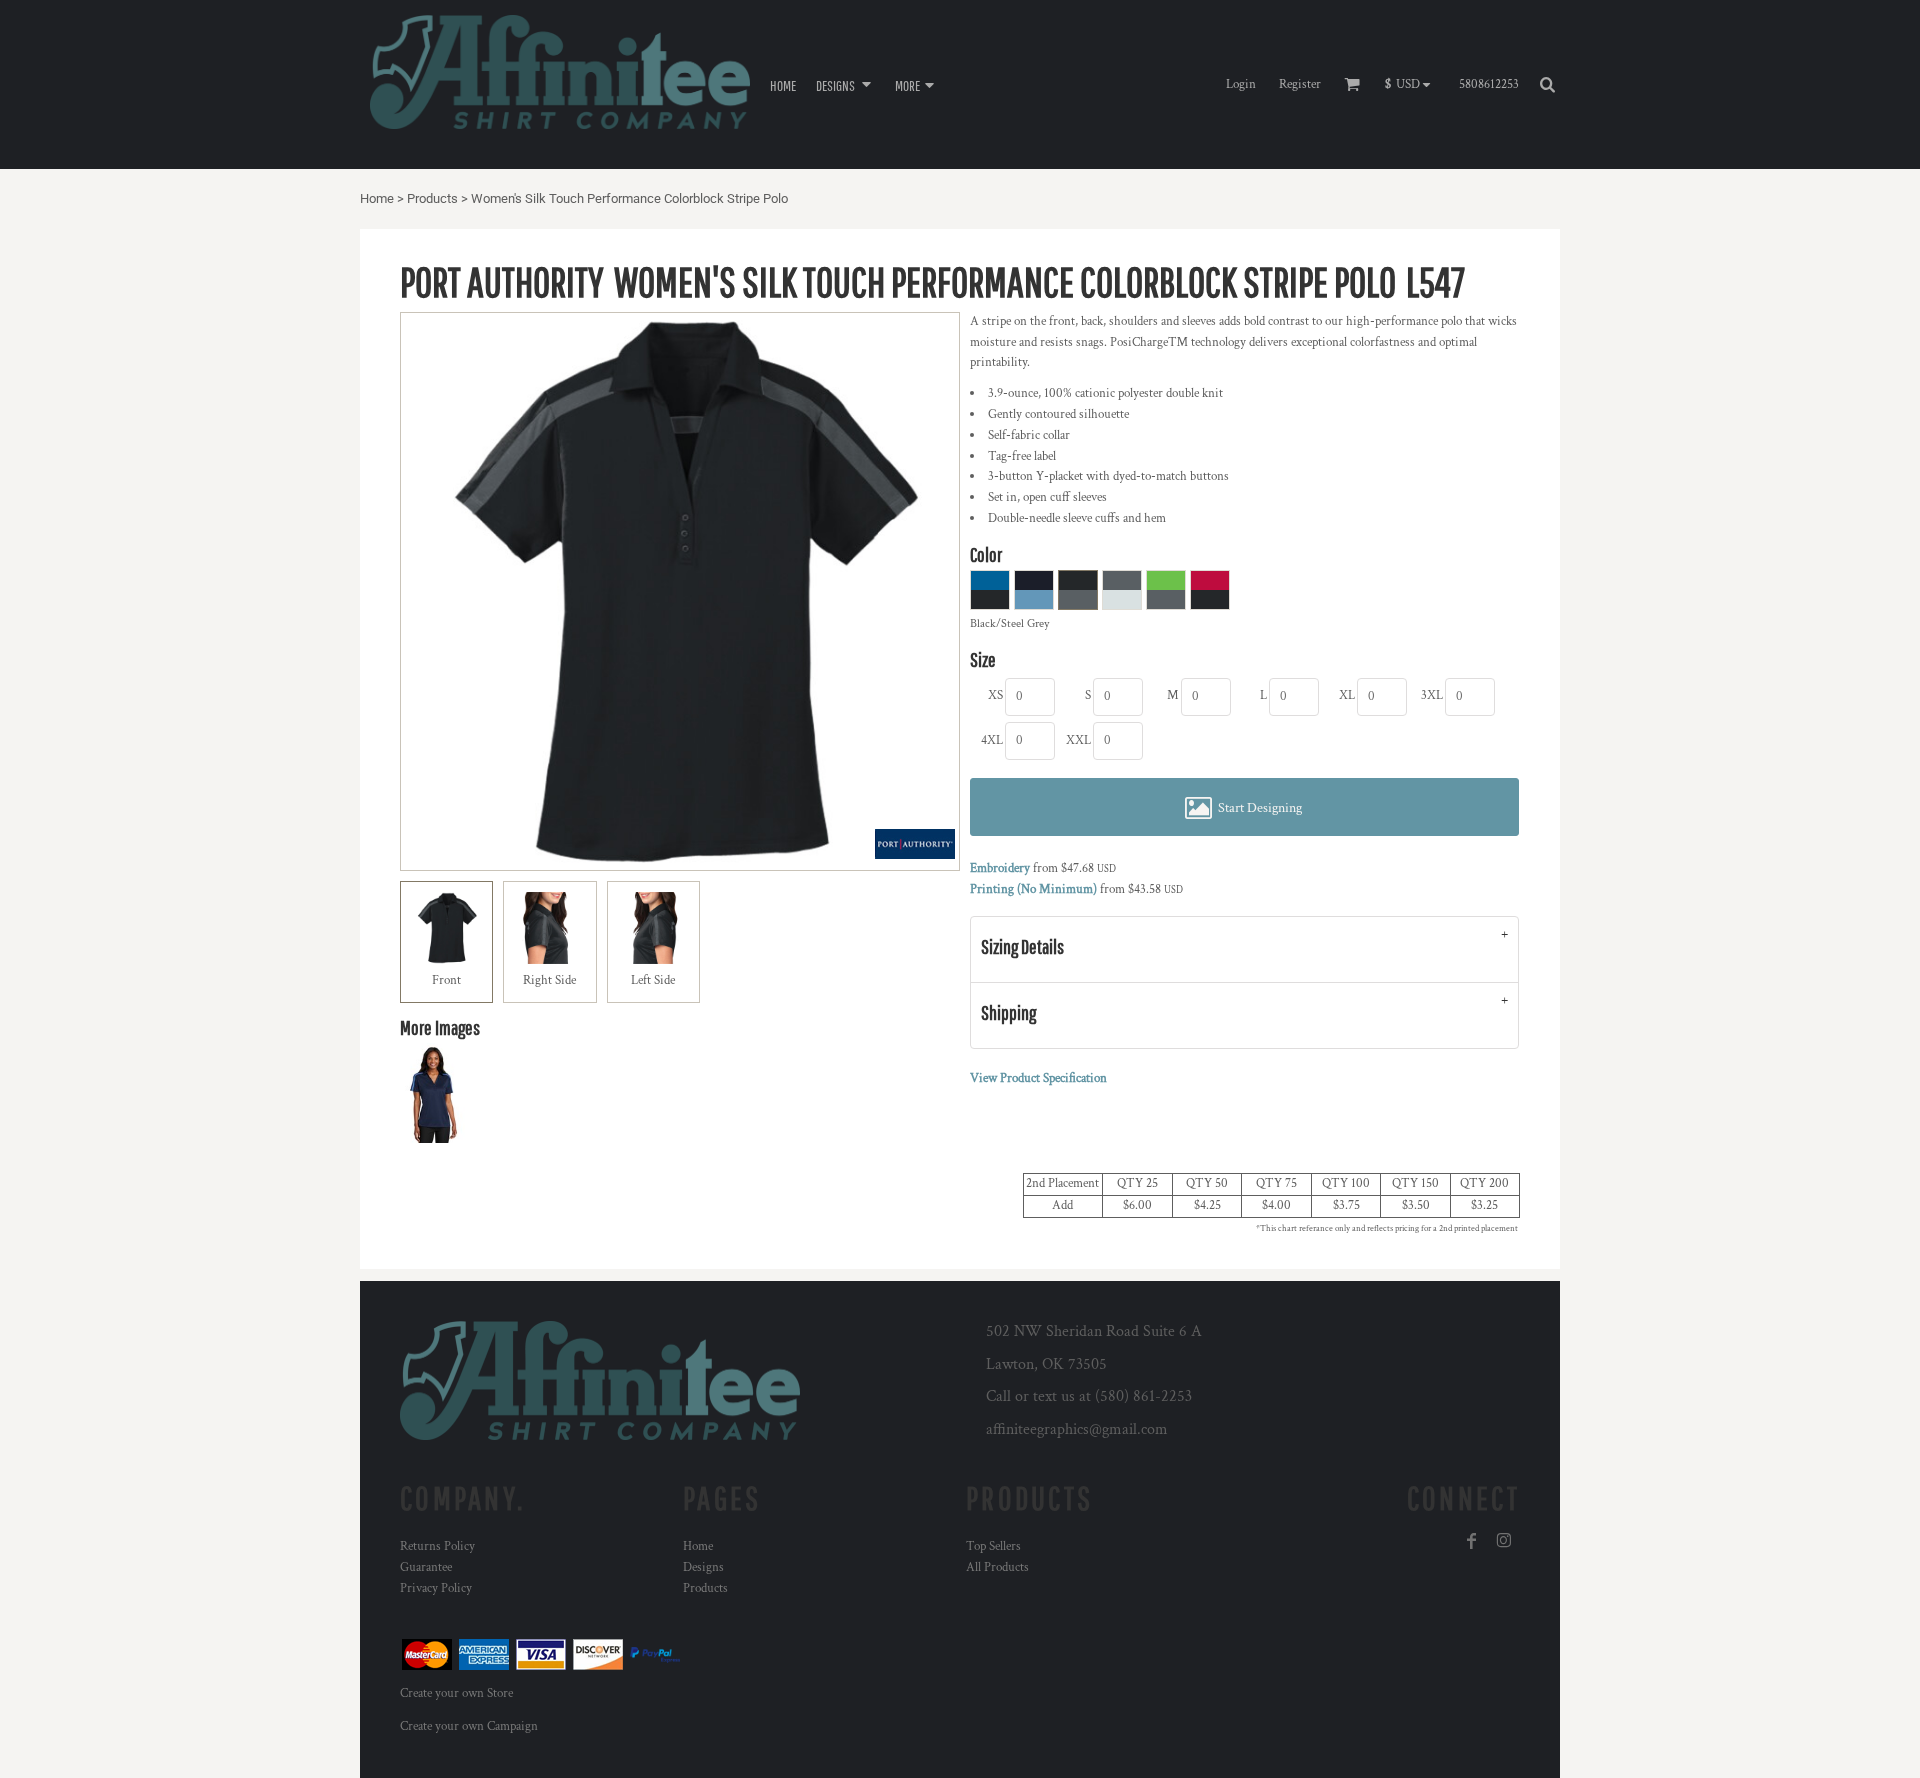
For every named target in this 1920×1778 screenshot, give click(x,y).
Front (446, 980)
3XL (1432, 695)
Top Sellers (993, 1546)
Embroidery (1000, 868)
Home (377, 198)
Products (432, 198)
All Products (997, 1567)
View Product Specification (1038, 1078)
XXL (1078, 740)
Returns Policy (437, 1546)
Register (1300, 84)
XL (1347, 695)
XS (995, 695)
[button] (845, 84)
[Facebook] (1472, 1541)
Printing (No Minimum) (1033, 889)
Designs (703, 1567)
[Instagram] (1504, 1541)
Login (1241, 84)
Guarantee (426, 1567)
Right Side (549, 980)
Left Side (653, 980)
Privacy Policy (436, 1588)
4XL (992, 740)
